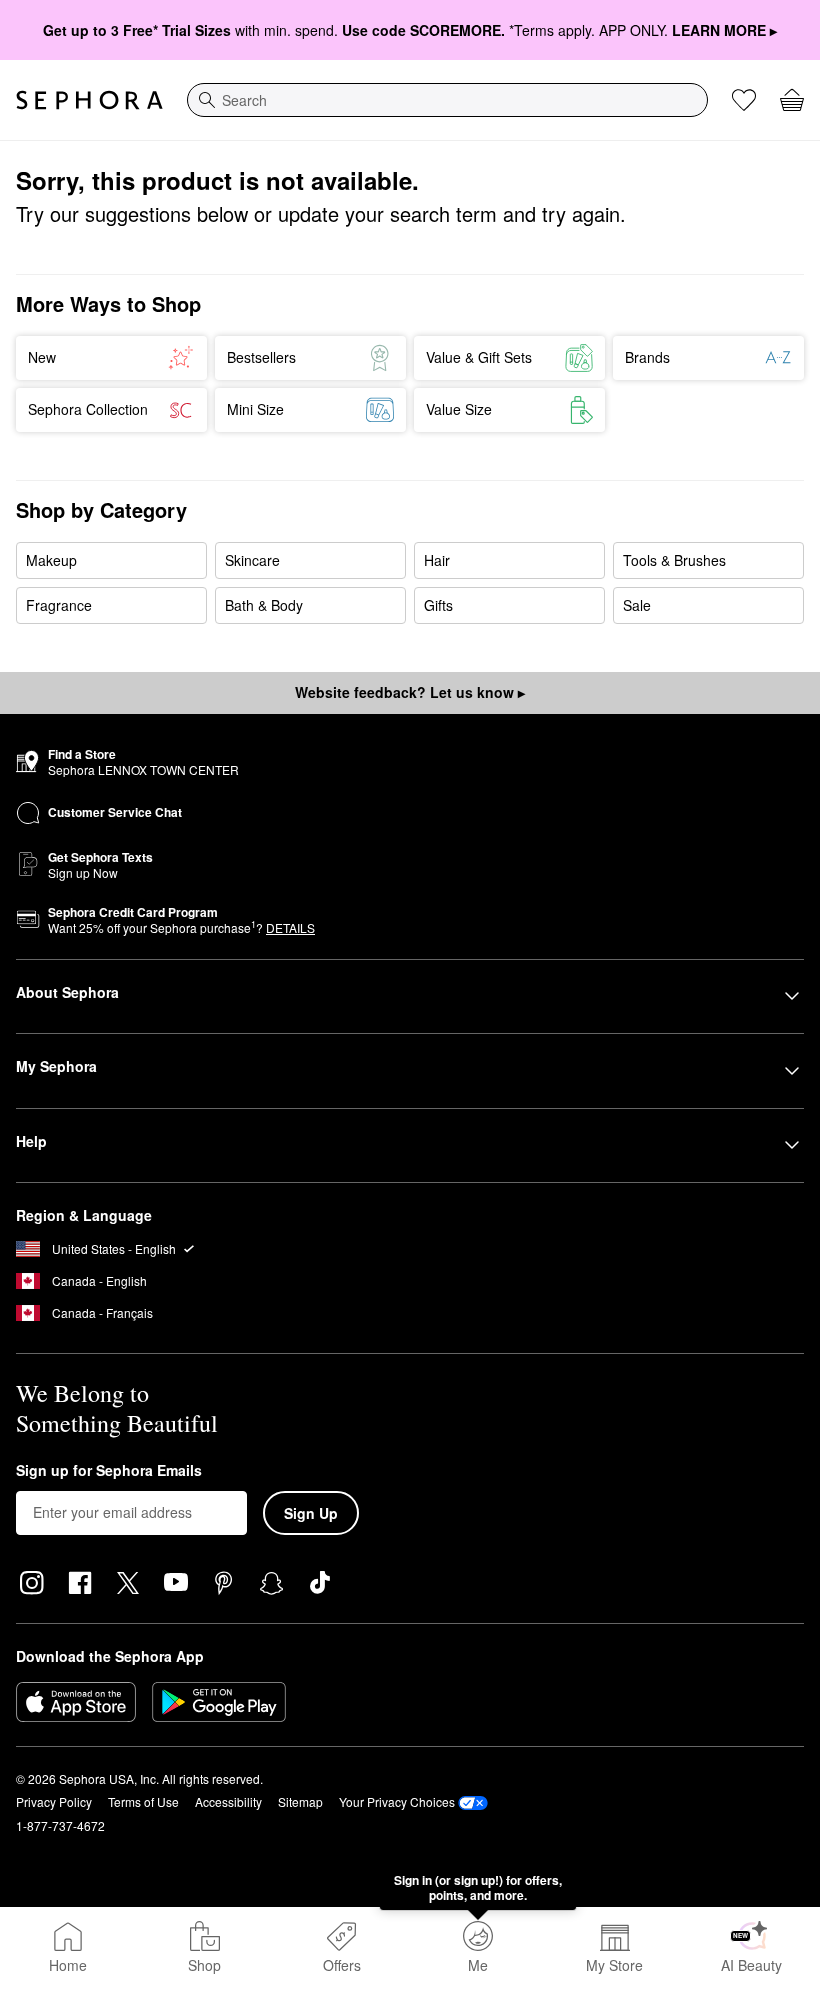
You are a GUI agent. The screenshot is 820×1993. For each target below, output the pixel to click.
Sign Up (311, 1513)
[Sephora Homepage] (89, 100)
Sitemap (300, 1801)
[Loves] (744, 100)
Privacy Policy (54, 1801)
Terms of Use (143, 1801)
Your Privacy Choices (397, 1801)
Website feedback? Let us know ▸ (410, 692)
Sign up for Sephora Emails (109, 1471)
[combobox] (447, 100)
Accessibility (228, 1801)
